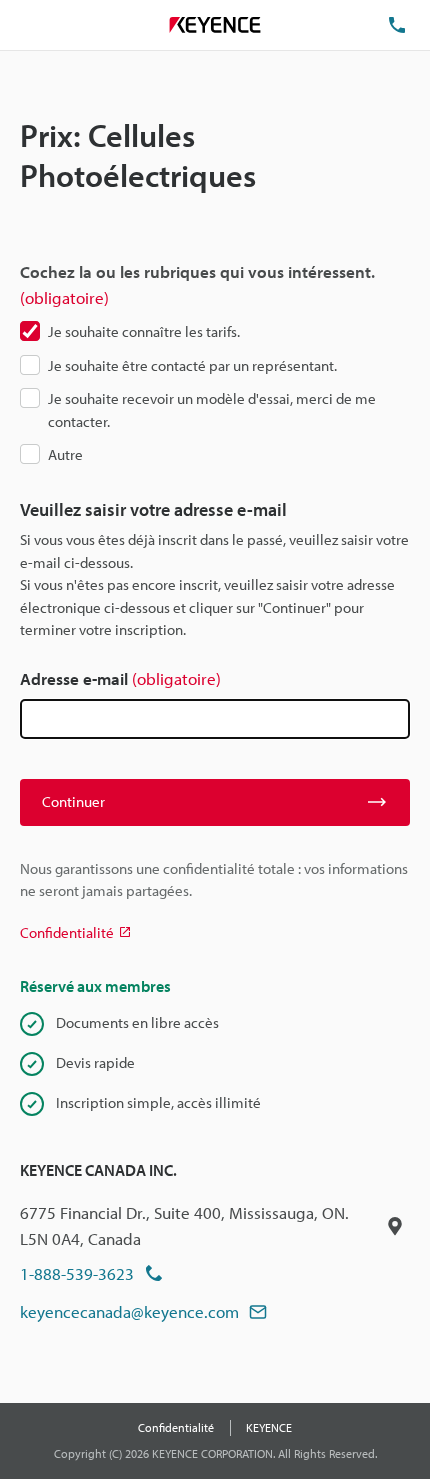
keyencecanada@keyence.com (129, 1311)
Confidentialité (176, 1427)
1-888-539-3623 (77, 1273)
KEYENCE (269, 1427)
